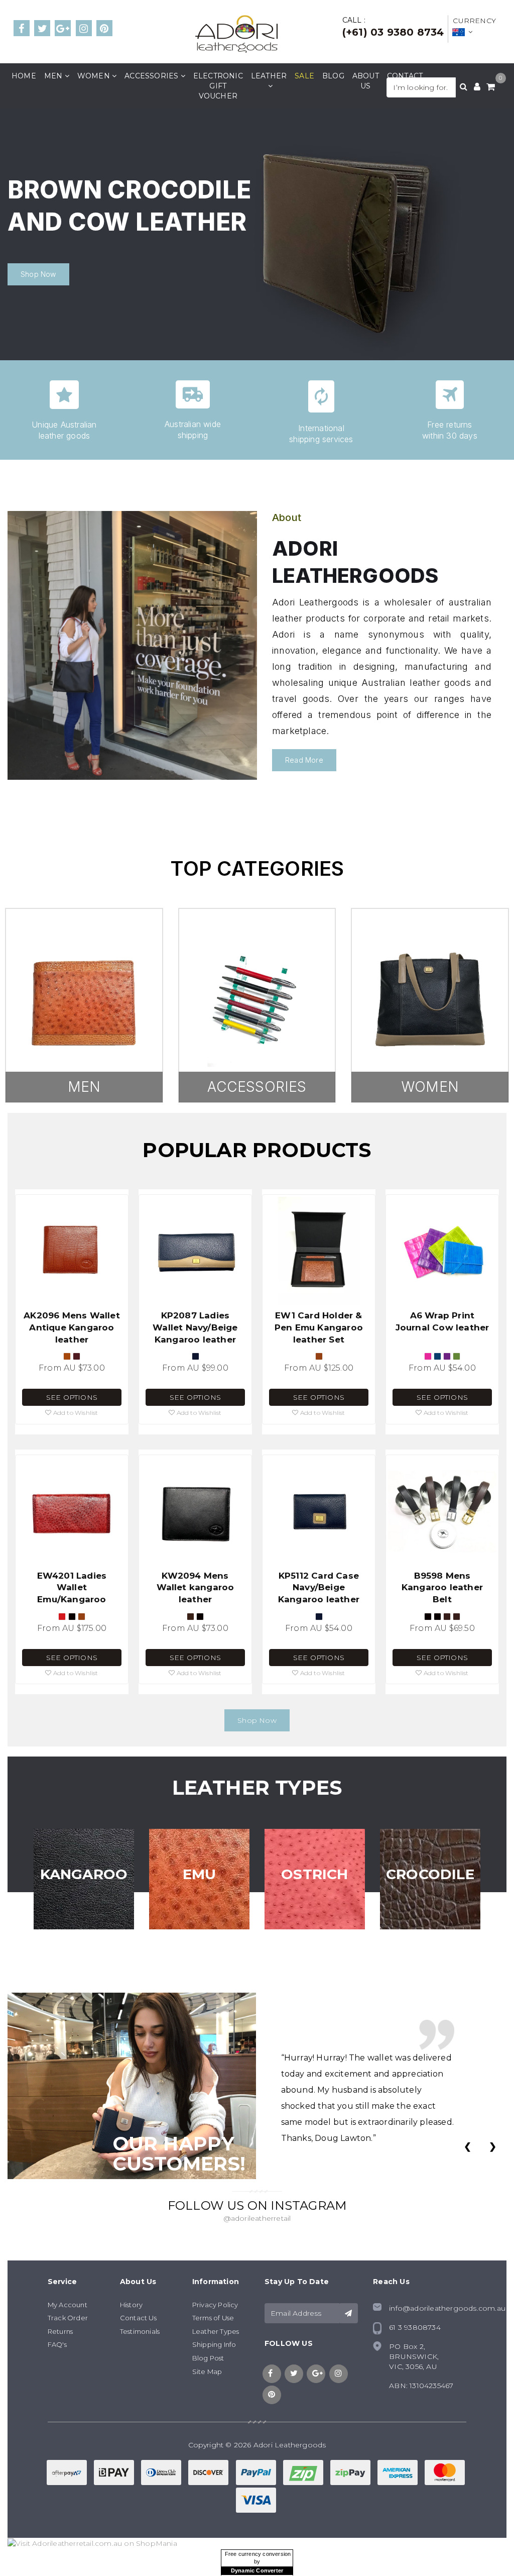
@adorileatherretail (257, 2219)
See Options (72, 1397)
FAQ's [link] (57, 2344)
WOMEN (430, 1087)
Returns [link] (60, 2331)
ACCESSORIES (257, 1087)
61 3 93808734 (415, 2327)
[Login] (477, 87)
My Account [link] (68, 2305)
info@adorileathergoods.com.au (447, 2308)
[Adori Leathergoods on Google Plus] (63, 29)
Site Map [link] (207, 2372)
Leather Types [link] (216, 2331)
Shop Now (38, 274)
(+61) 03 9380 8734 (393, 32)
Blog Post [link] (208, 2358)
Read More (304, 760)
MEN (84, 1087)
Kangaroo (84, 1874)
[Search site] (464, 87)
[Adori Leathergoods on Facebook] (22, 29)
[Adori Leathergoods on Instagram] (84, 29)
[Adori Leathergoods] (236, 33)
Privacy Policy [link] (215, 2305)
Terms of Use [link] (213, 2318)
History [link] (131, 2305)
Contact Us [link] (138, 2318)
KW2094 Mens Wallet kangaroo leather (196, 1588)
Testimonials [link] (140, 2331)
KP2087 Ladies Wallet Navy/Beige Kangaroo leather (195, 1327)
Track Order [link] (68, 2318)
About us (366, 81)
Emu (200, 1874)
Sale (304, 76)
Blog (333, 76)
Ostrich (314, 1874)
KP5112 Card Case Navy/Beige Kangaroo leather (319, 1588)
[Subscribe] (348, 2313)
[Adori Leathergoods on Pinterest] (104, 29)
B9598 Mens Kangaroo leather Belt (442, 1588)
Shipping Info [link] (214, 2344)
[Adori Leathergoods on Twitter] (42, 29)
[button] (72, 1413)
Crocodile (430, 1874)
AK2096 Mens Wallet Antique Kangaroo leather (72, 1327)
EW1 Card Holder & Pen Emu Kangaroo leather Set (319, 1327)
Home (24, 76)
